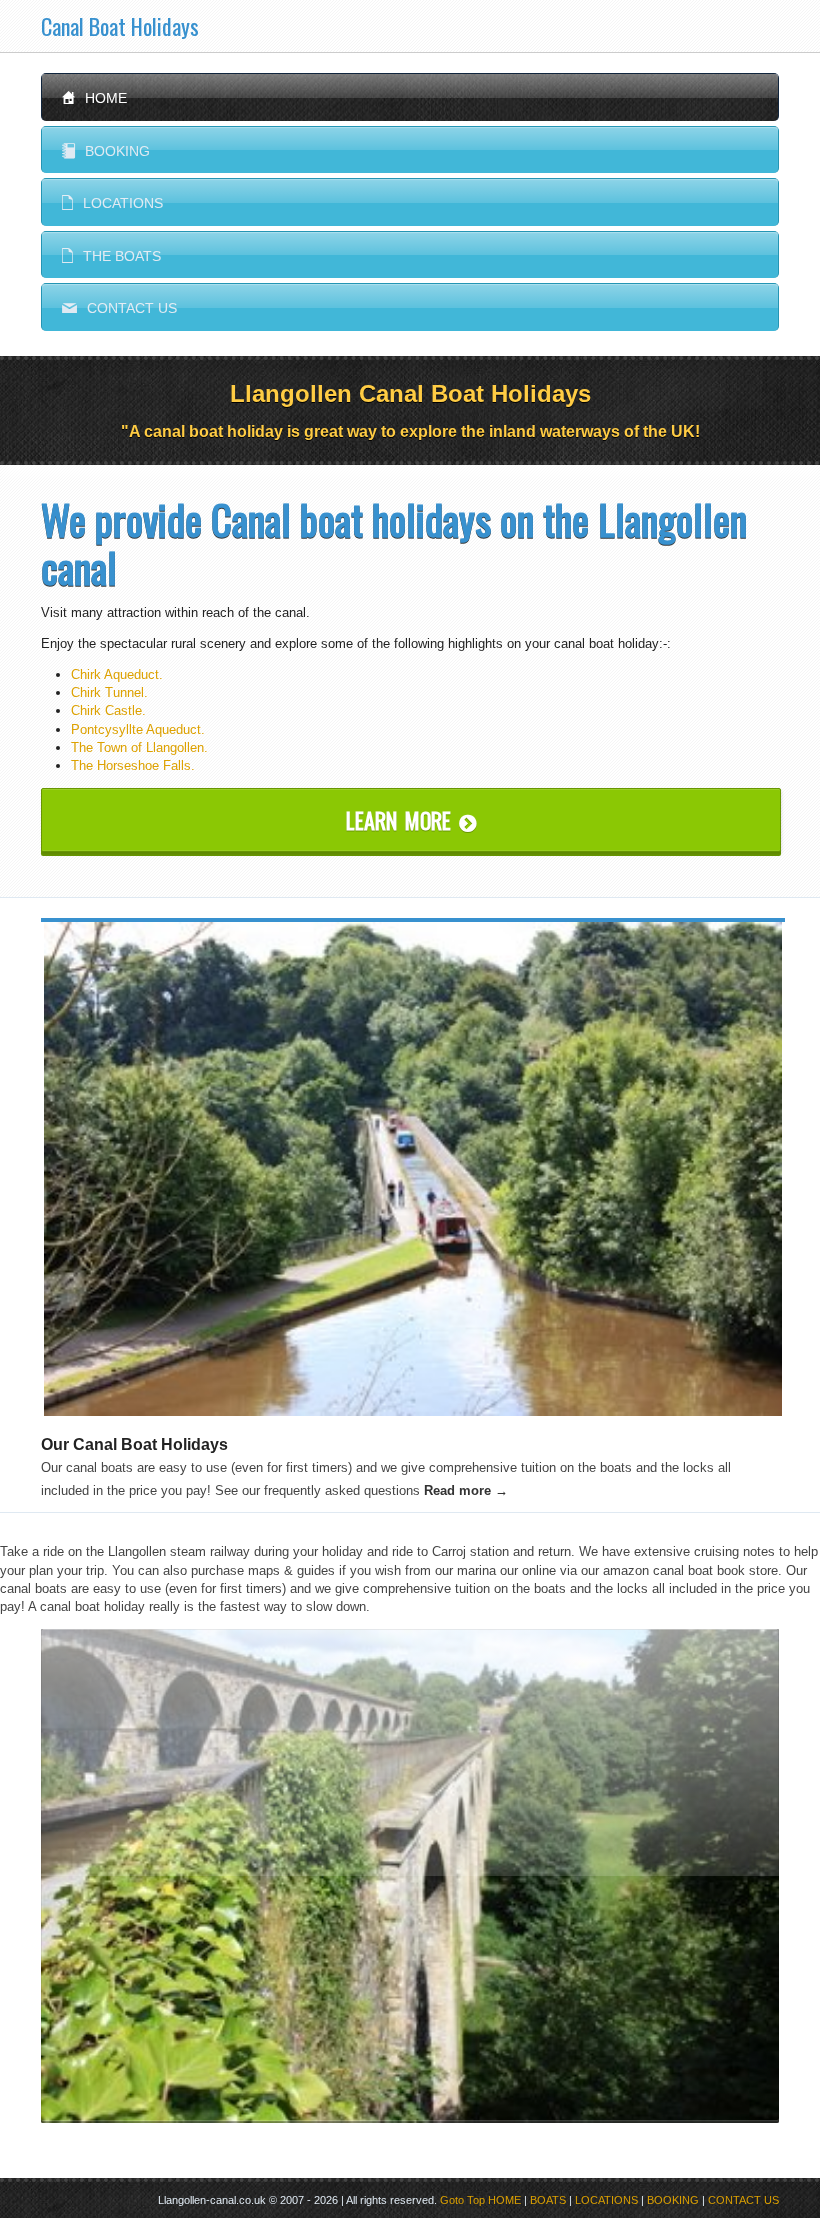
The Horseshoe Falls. (133, 765)
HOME (504, 2200)
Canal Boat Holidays (120, 26)
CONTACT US (743, 2200)
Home (94, 98)
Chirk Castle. (108, 710)
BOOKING (673, 2200)
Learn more (411, 820)
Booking (106, 151)
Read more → (466, 1490)
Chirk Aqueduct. (117, 674)
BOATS (548, 2200)
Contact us (119, 308)
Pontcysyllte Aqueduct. (138, 729)
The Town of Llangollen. (139, 747)
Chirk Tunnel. (109, 692)
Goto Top (462, 2200)
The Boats (111, 256)
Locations (112, 203)
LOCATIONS (606, 2200)
